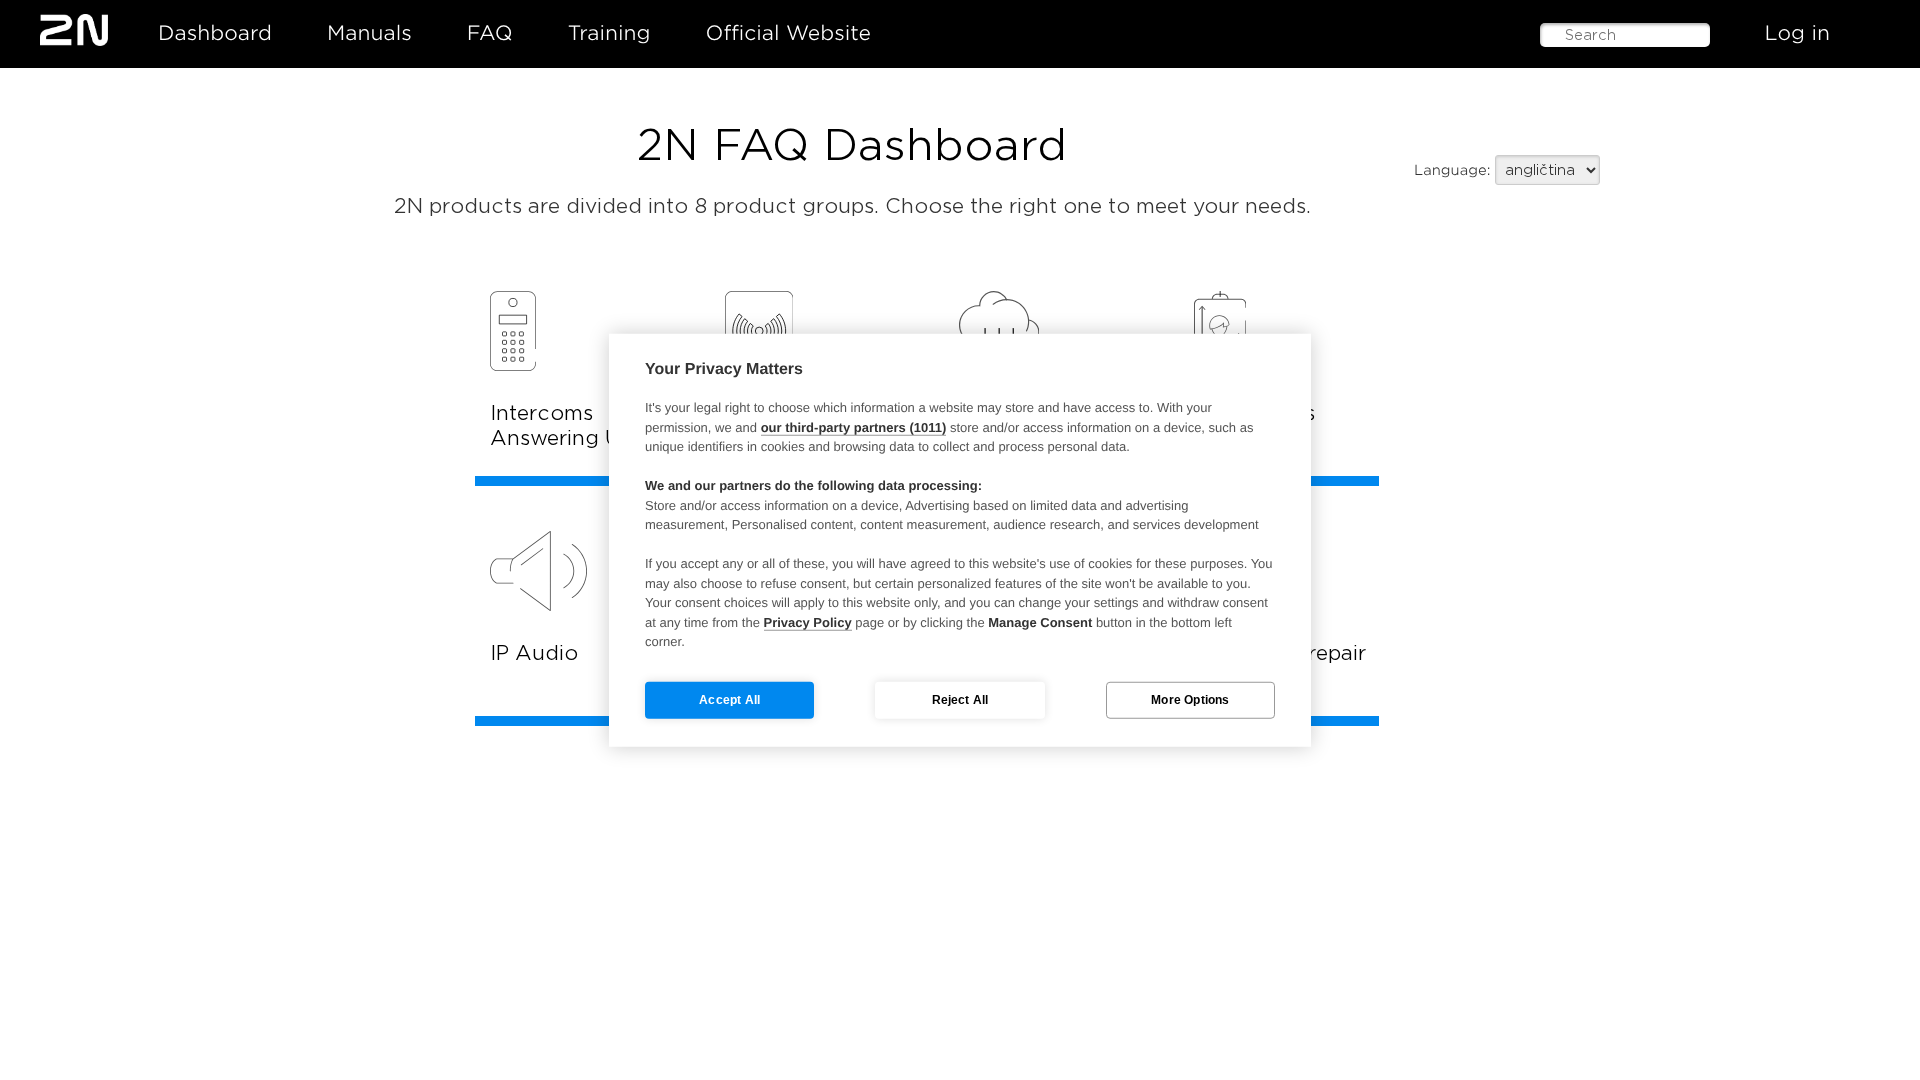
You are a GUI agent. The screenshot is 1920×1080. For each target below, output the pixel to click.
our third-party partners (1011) (854, 426)
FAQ (490, 33)
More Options (1190, 700)
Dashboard (215, 33)
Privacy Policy (808, 621)
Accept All (729, 700)
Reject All (960, 700)
